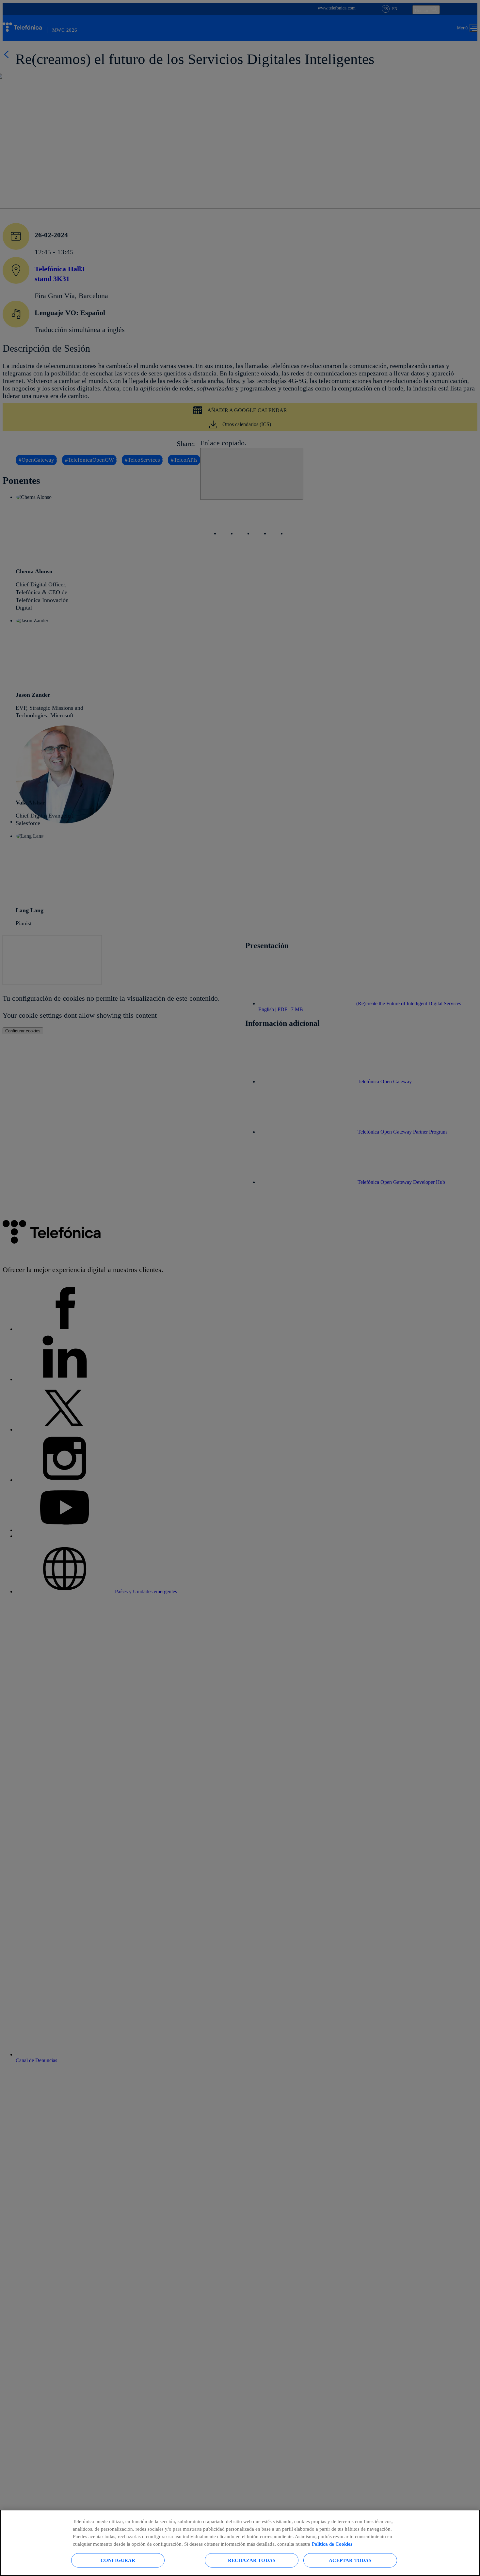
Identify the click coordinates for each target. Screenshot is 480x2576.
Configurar (118, 2560)
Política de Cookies (332, 2544)
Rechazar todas (252, 2560)
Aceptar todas (350, 2560)
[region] (240, 2543)
